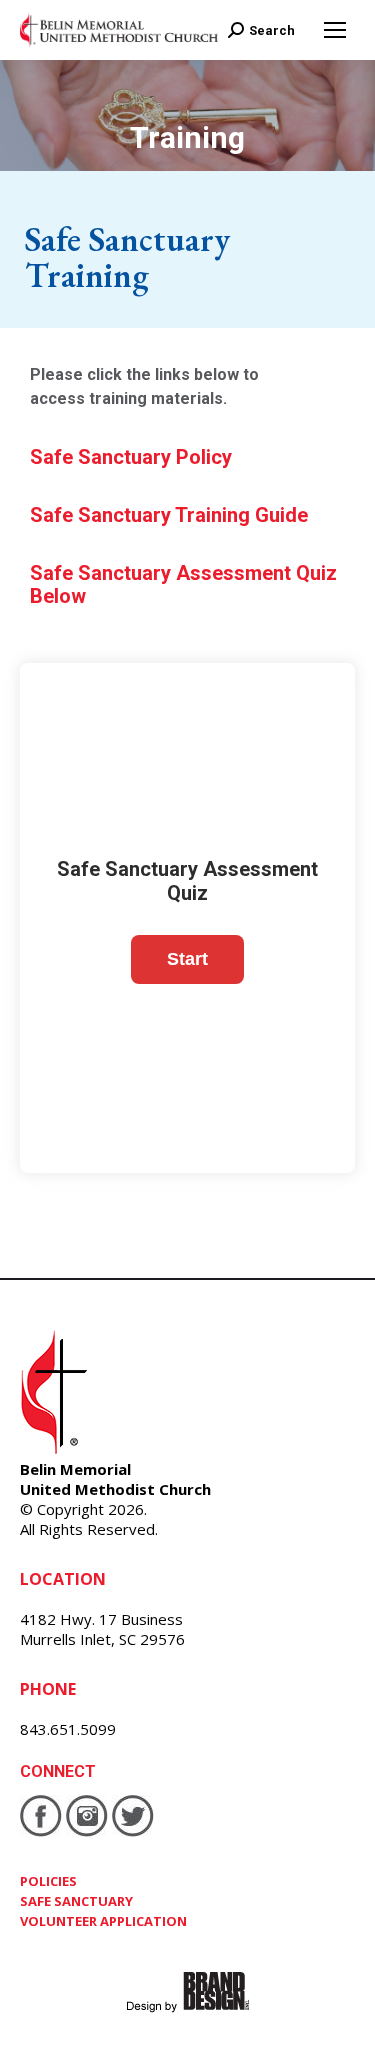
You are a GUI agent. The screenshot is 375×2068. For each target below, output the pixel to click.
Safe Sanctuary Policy (131, 457)
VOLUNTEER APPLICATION (103, 1921)
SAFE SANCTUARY (76, 1901)
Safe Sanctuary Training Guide (169, 515)
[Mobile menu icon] (335, 30)
